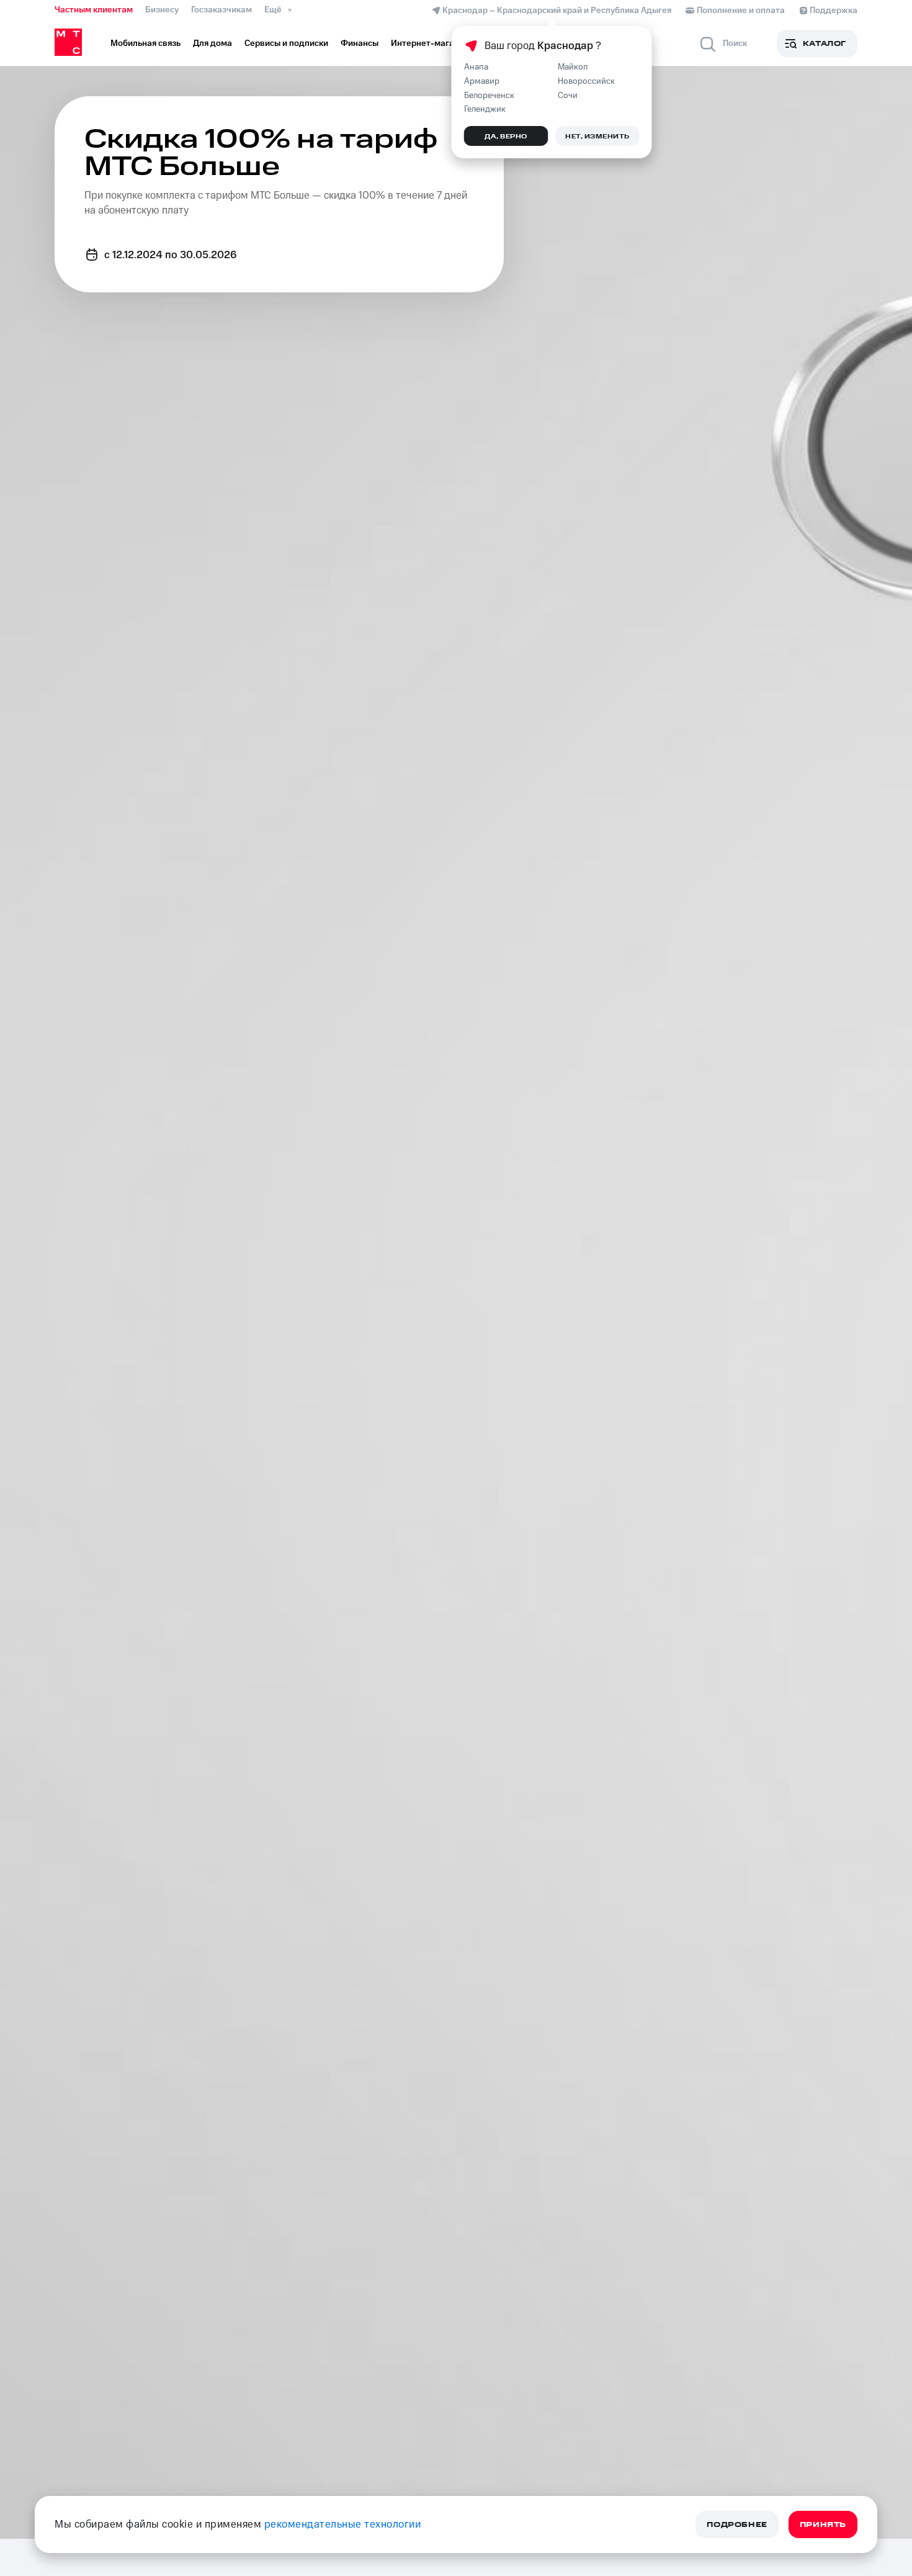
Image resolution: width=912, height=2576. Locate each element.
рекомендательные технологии (343, 2524)
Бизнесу (162, 10)
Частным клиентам (94, 10)
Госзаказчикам (221, 10)
